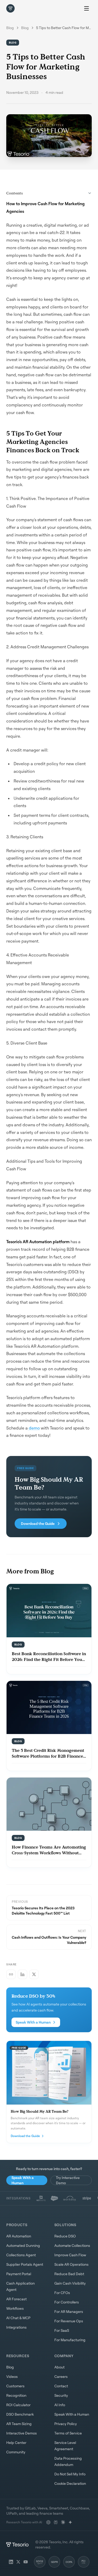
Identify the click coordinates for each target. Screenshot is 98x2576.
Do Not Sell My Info (70, 2474)
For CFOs (62, 2293)
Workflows (15, 2308)
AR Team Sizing (19, 2424)
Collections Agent (21, 2255)
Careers (61, 2376)
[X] (18, 2562)
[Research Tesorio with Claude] (63, 2522)
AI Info (60, 2405)
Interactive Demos (22, 2433)
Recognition (16, 2395)
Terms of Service (68, 2433)
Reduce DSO (65, 2236)
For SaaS (62, 2330)
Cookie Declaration (70, 2483)
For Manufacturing (70, 2340)
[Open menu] (87, 8)
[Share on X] (34, 1974)
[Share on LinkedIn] (22, 1974)
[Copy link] (11, 1974)
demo (34, 1428)
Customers (15, 2386)
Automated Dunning (23, 2245)
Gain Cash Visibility (70, 2283)
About (59, 2367)
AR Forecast (16, 2299)
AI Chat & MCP (18, 2318)
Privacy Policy (66, 2424)
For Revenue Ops (69, 2321)
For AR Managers (69, 2311)
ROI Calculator (18, 2405)
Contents (15, 193)
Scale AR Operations (71, 2264)
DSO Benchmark (20, 2414)
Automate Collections (72, 2245)
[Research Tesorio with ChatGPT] (48, 2522)
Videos (12, 2376)
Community (16, 2452)
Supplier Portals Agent (25, 2264)
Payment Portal (19, 2274)
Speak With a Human (33, 2022)
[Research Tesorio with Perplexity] (56, 2522)
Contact (61, 2386)
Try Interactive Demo (68, 2180)
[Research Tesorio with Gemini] (70, 2522)
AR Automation (19, 2236)
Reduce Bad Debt (69, 2274)
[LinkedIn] (11, 2562)
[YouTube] (26, 2562)
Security (61, 2395)
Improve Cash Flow (70, 2255)
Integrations (16, 2327)
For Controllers (67, 2302)
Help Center (16, 2442)
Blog (10, 28)
